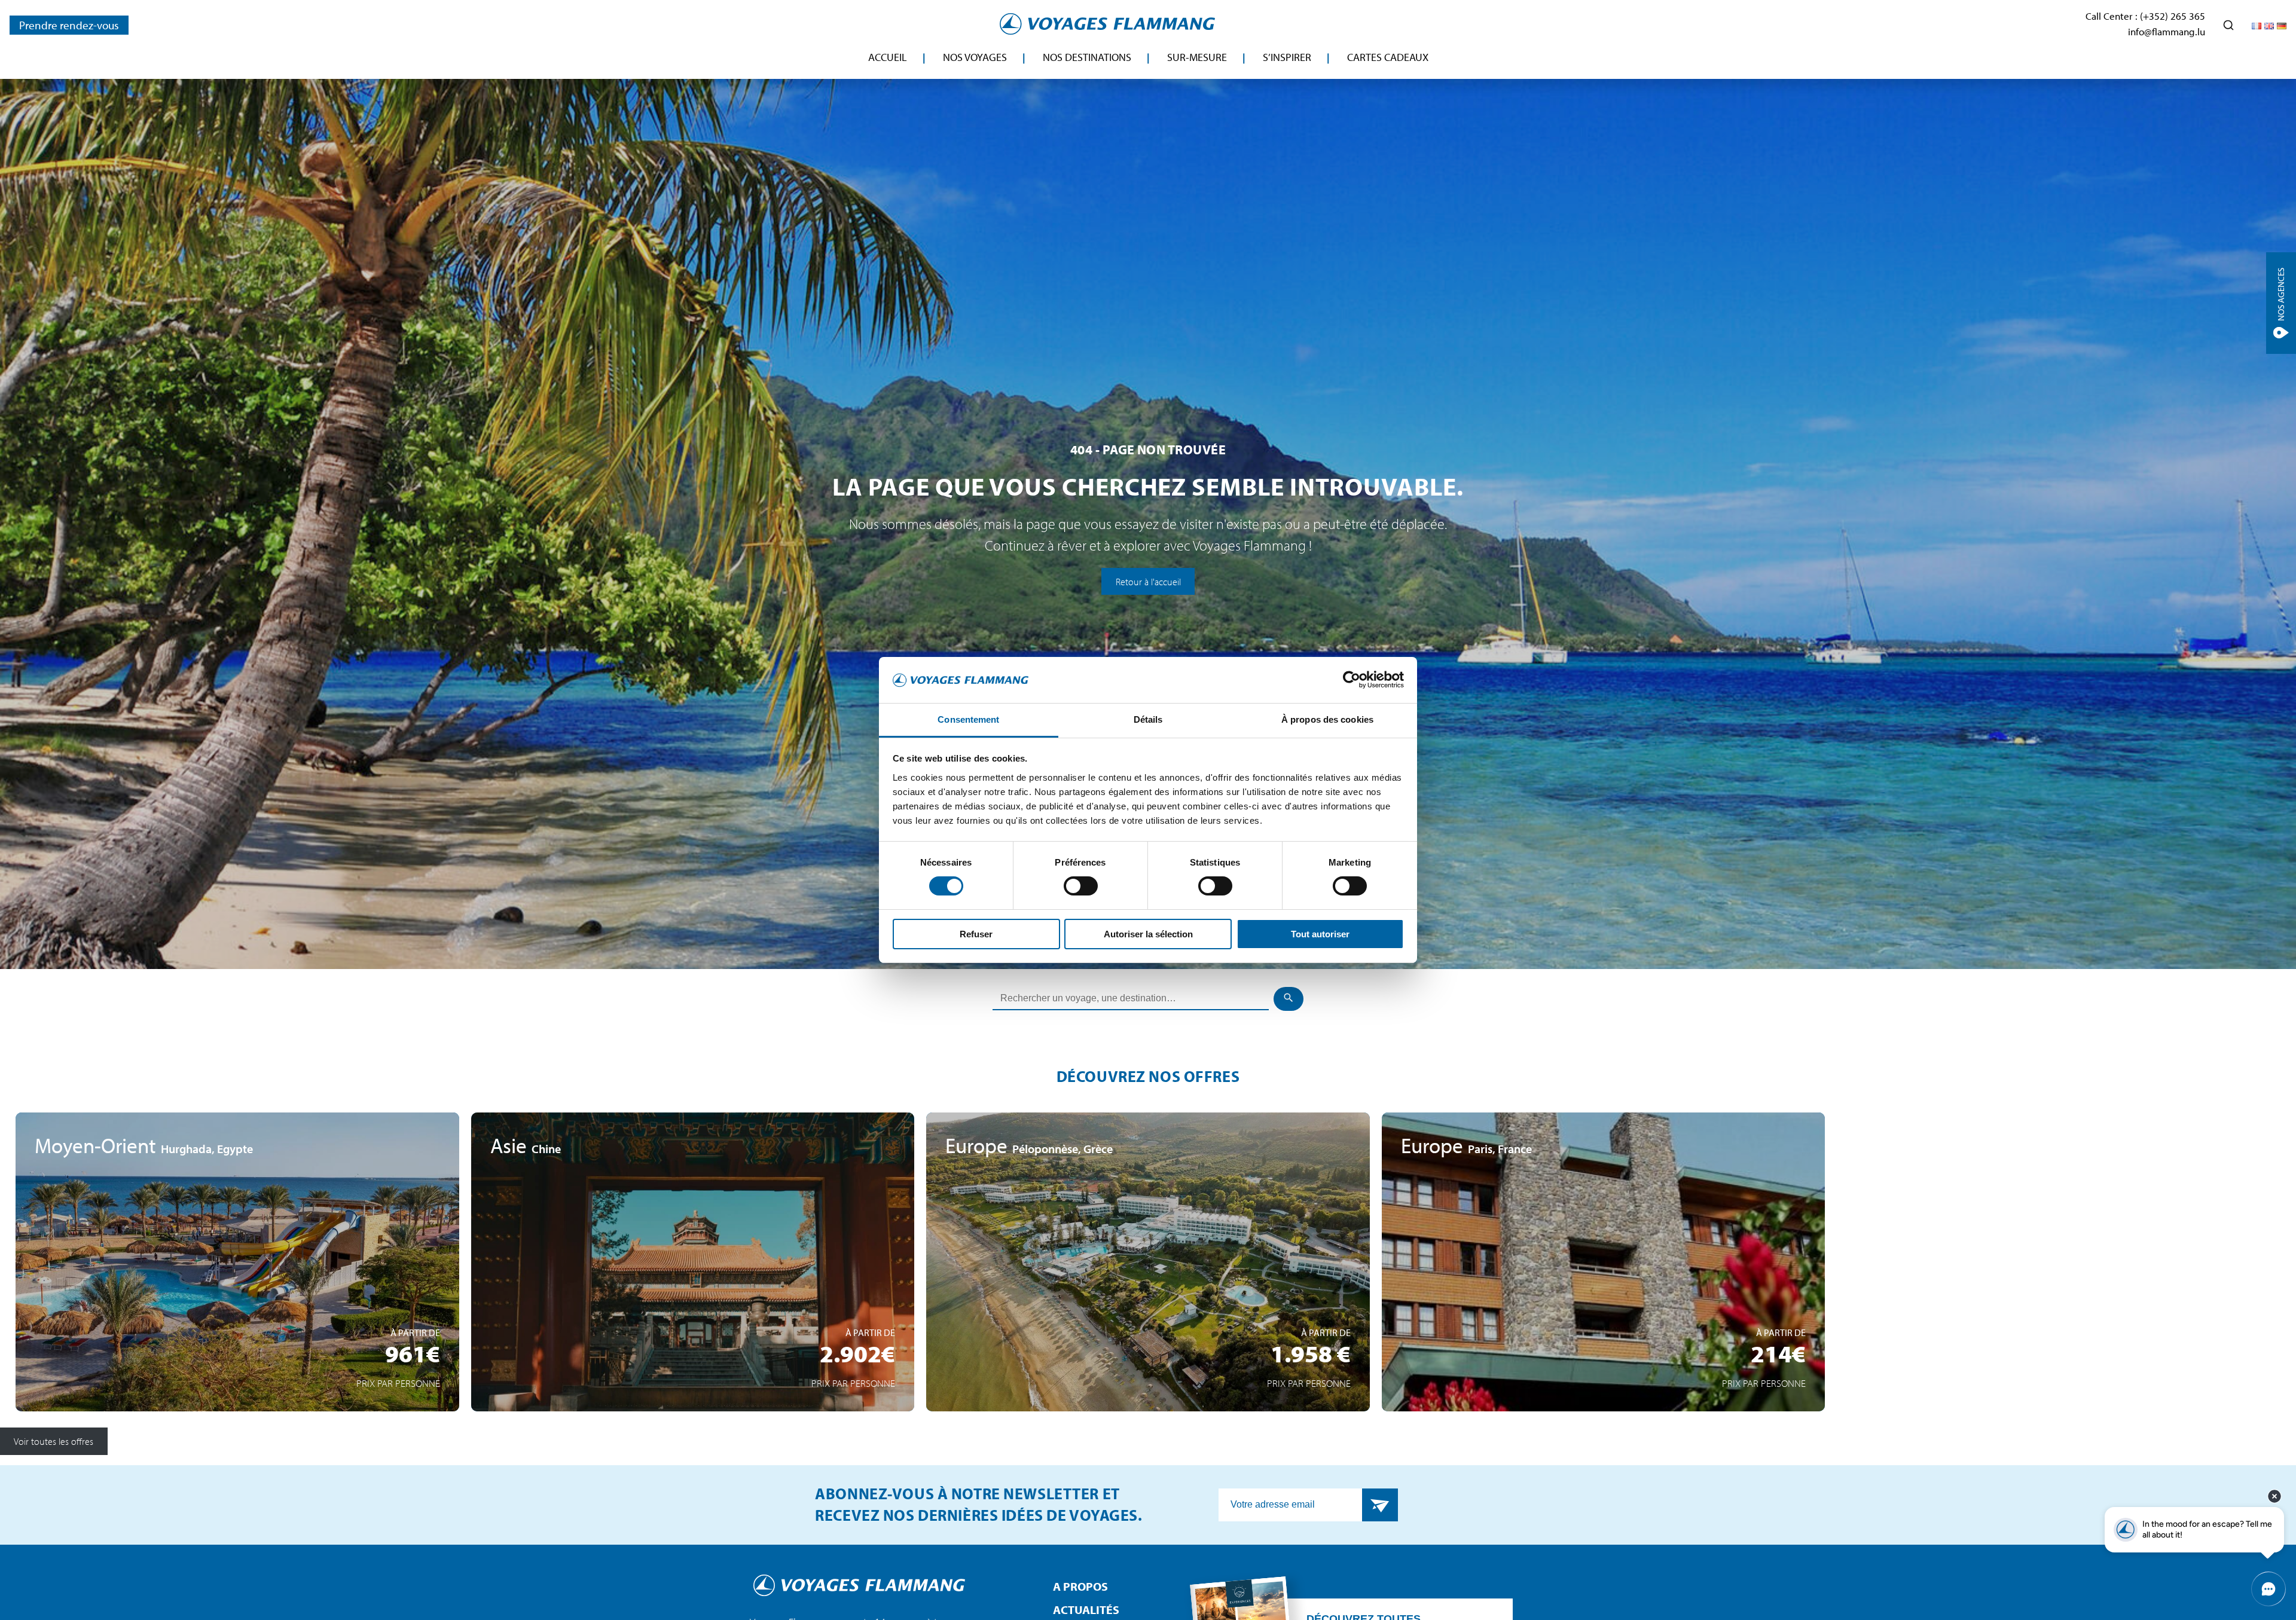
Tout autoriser (1320, 934)
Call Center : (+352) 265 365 (2145, 16)
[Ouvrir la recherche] (2228, 25)
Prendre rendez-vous (69, 25)
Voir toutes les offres (54, 1441)
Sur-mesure (1197, 57)
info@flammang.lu (2167, 31)
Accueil (888, 57)
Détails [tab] (1148, 719)
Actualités (1086, 1610)
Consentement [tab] (968, 719)
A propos (1080, 1586)
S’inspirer (1287, 57)
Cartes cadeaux (1388, 57)
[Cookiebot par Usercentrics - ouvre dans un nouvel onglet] (1352, 680)
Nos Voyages (975, 57)
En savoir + (237, 1350)
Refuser (976, 934)
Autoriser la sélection (1148, 934)
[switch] (1081, 886)
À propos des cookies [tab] (1327, 719)
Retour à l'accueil (1148, 581)
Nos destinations (1087, 57)
